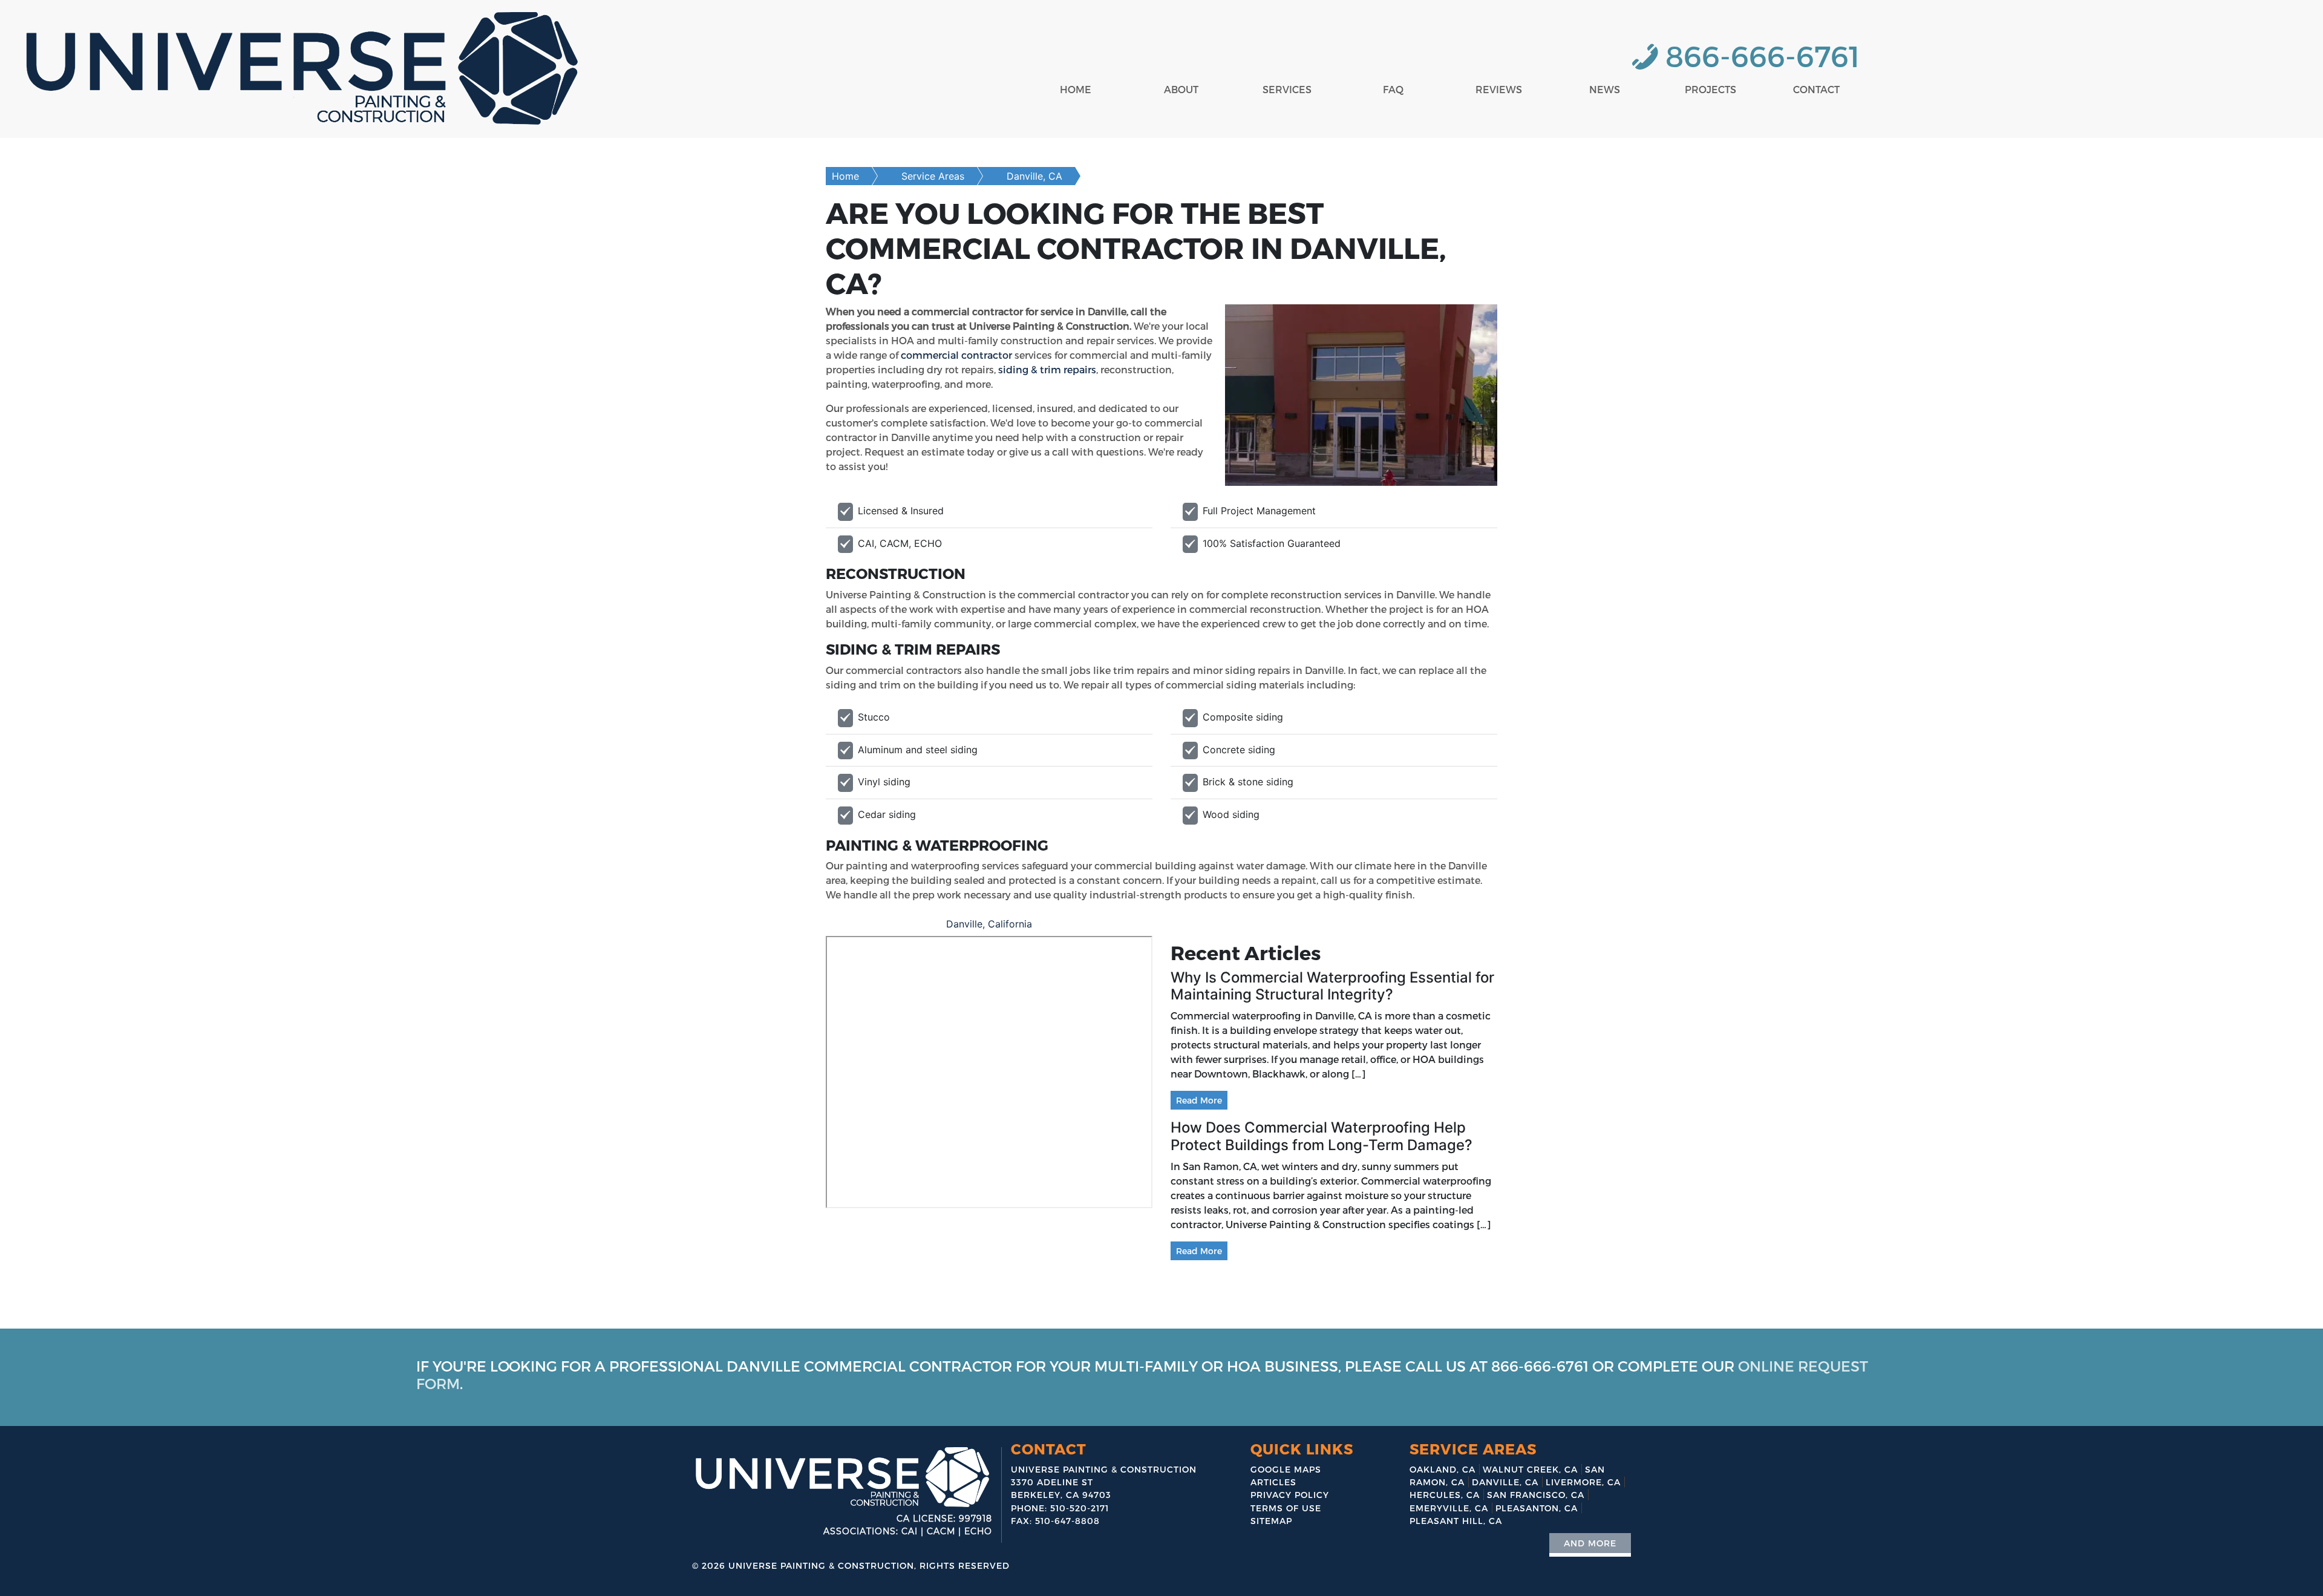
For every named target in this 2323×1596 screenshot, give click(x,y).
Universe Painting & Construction (821, 1565)
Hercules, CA (1445, 1495)
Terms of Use (1286, 1508)
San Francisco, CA (1536, 1495)
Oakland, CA (1442, 1469)
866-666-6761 (1763, 55)
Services (1287, 89)
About (1181, 89)
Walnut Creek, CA (1530, 1469)
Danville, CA (1034, 176)
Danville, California (989, 924)
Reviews (1499, 89)
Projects (1710, 89)
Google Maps (1286, 1469)
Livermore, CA (1583, 1482)
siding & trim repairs (1047, 369)
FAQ (1393, 89)
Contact (1816, 89)
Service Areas (933, 176)
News (1605, 89)
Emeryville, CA (1449, 1508)
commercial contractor (956, 355)
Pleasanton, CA (1537, 1508)
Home (1076, 89)
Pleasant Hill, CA (1456, 1521)
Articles (1273, 1482)
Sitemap (1271, 1521)
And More (1590, 1543)
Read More (1199, 1100)
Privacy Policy (1290, 1495)
